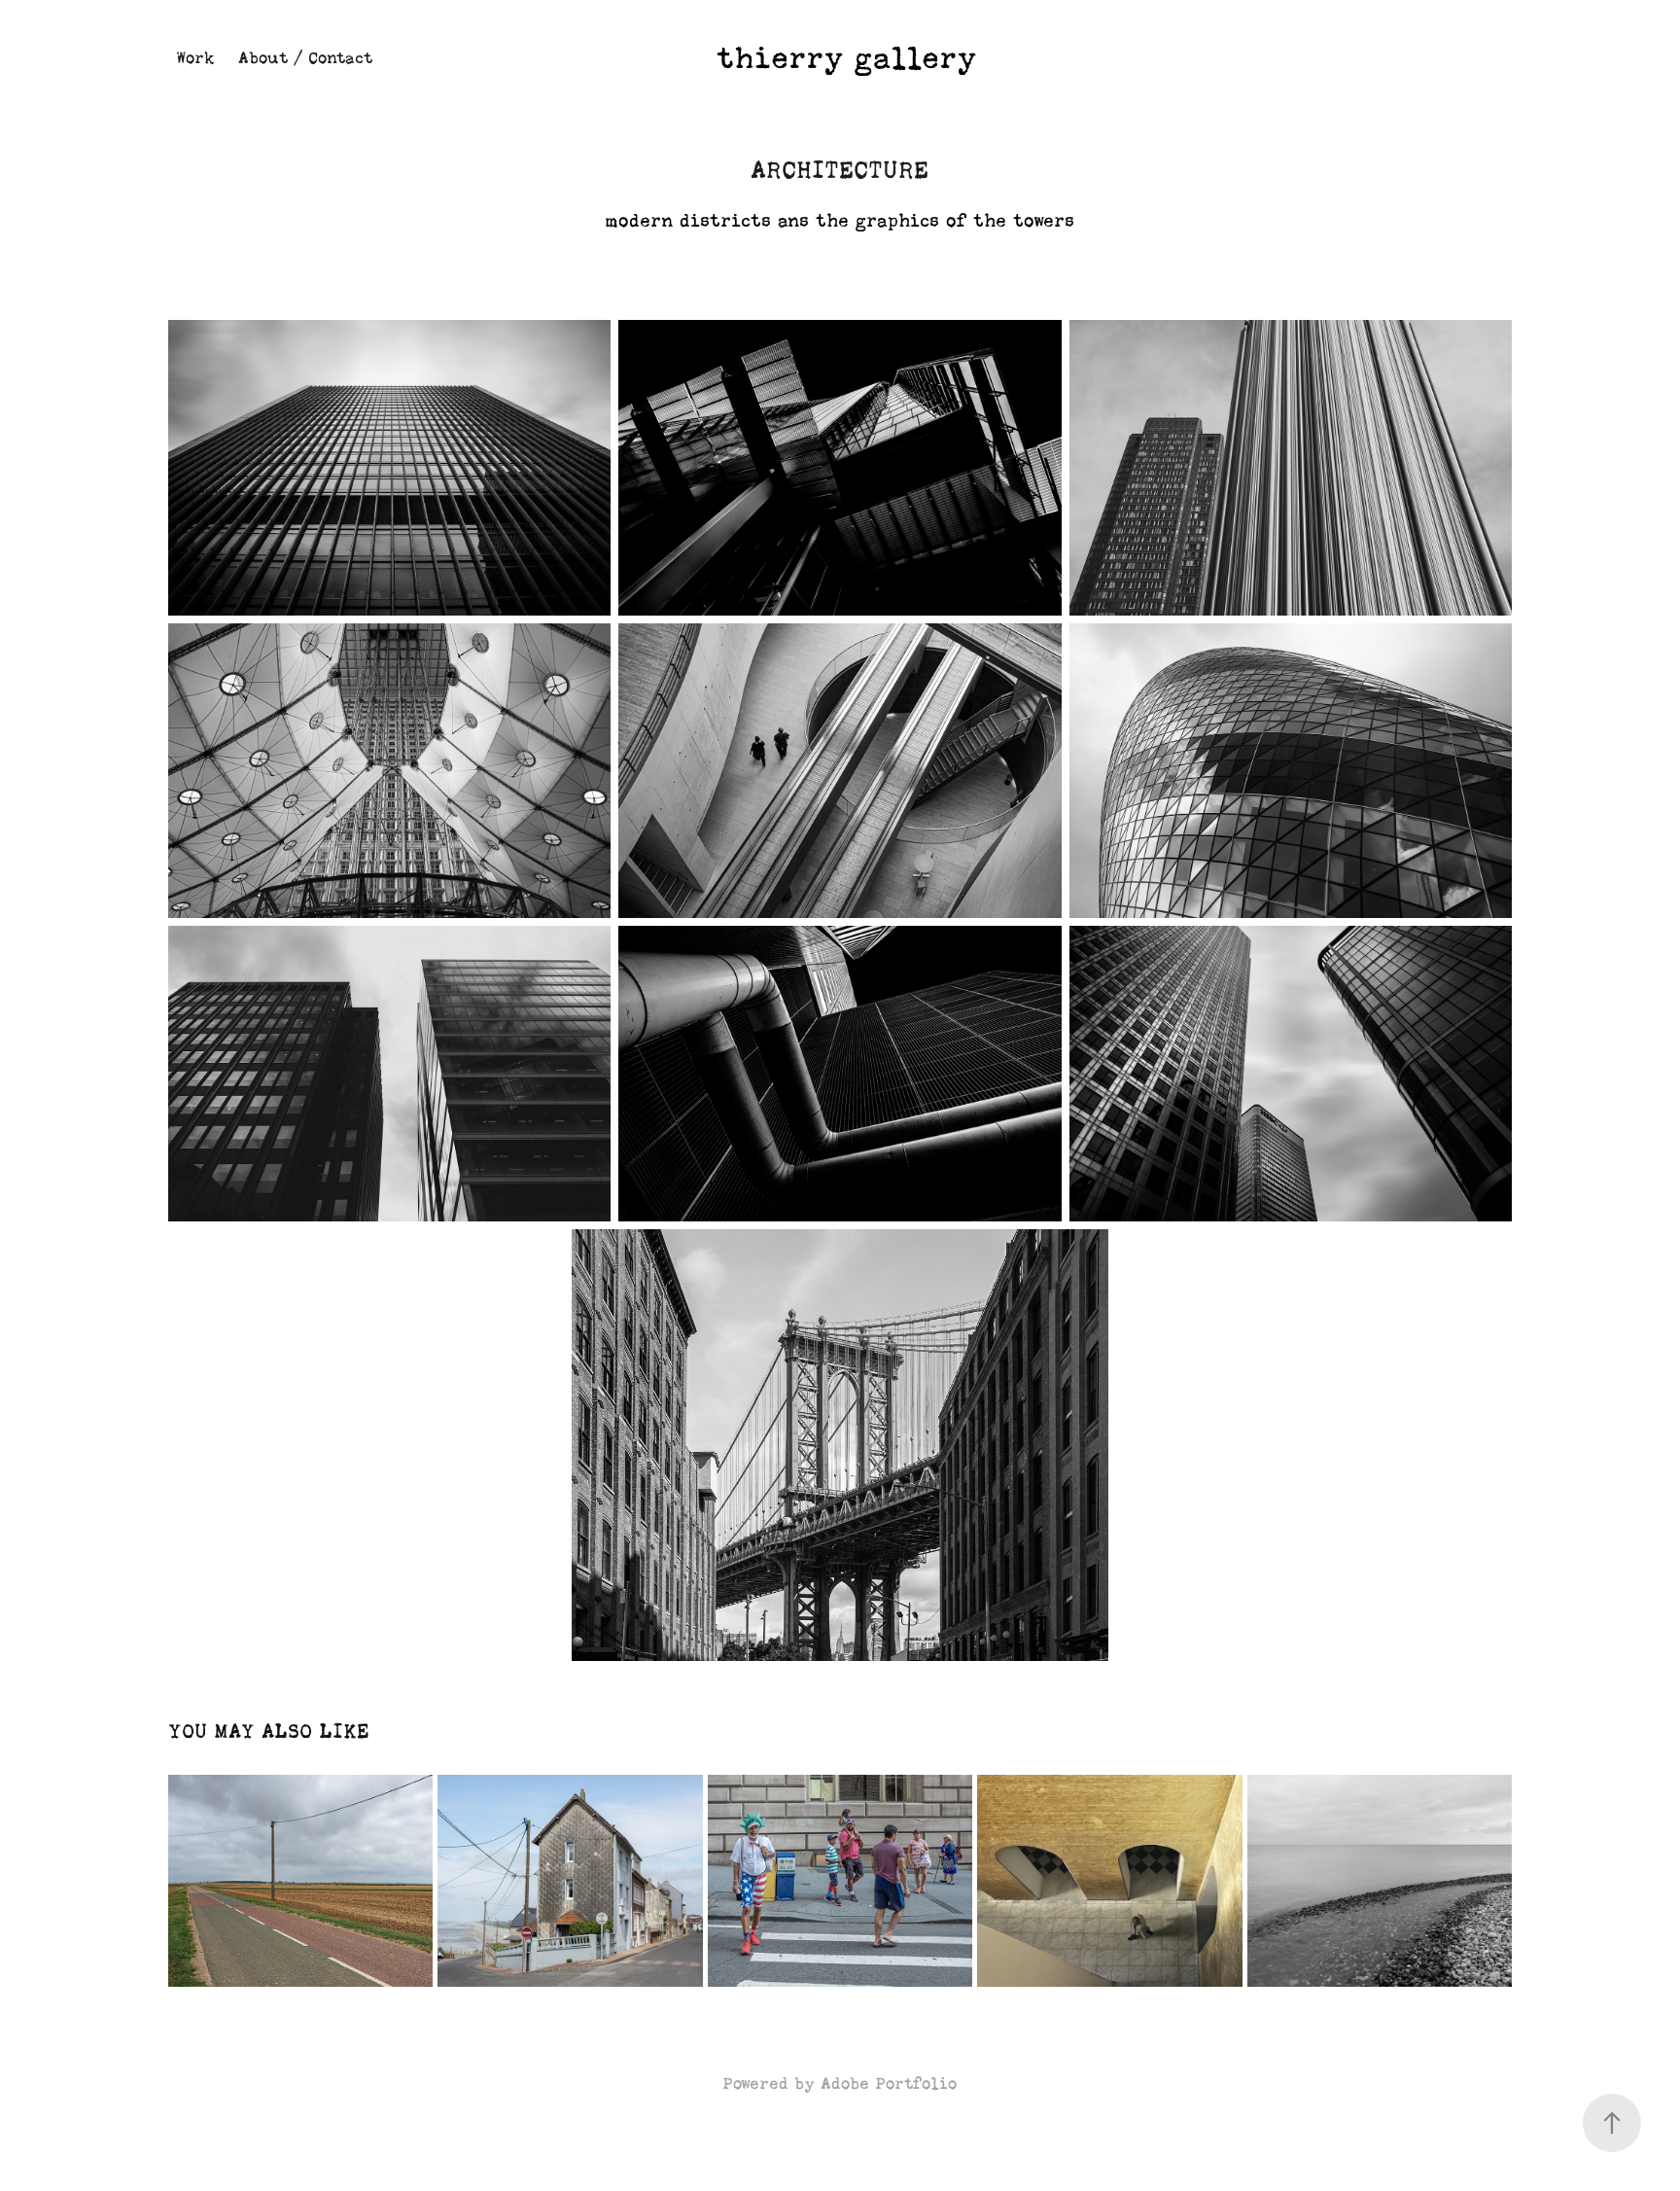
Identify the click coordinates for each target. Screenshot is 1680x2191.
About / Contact (305, 58)
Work (195, 58)
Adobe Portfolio (889, 2084)
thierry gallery (847, 58)
